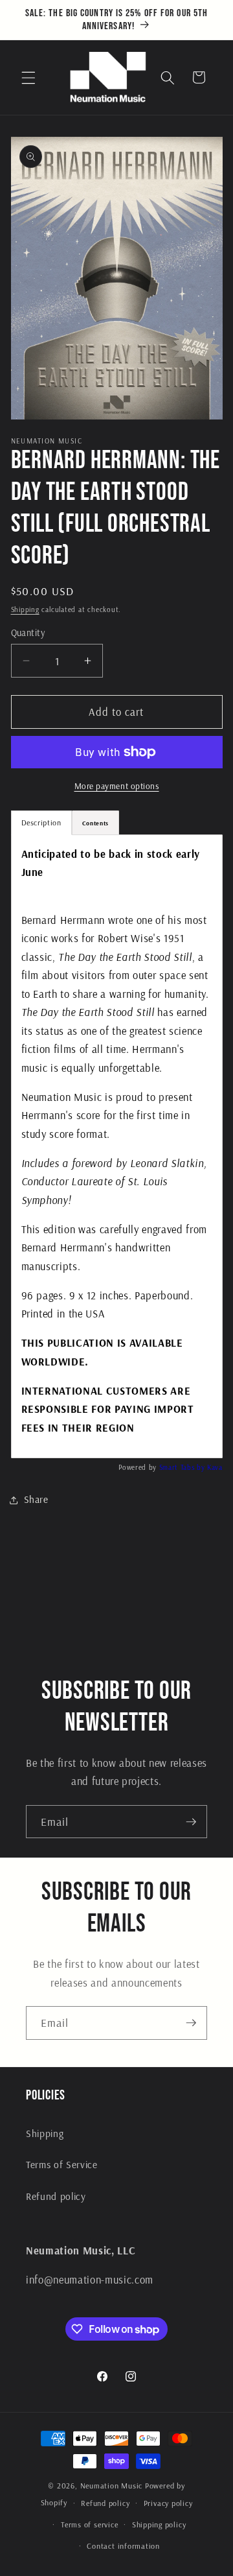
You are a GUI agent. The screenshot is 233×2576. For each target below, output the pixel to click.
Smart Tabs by (183, 1467)
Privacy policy (168, 2503)
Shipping (25, 609)
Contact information (123, 2546)
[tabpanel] (117, 1146)
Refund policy (56, 2196)
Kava (215, 1467)
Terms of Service (62, 2165)
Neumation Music (112, 2486)
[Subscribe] (191, 1822)
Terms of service (89, 2524)
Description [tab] (41, 822)
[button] (28, 77)
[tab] (95, 823)
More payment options (117, 786)
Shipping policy (159, 2524)
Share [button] (36, 1499)
